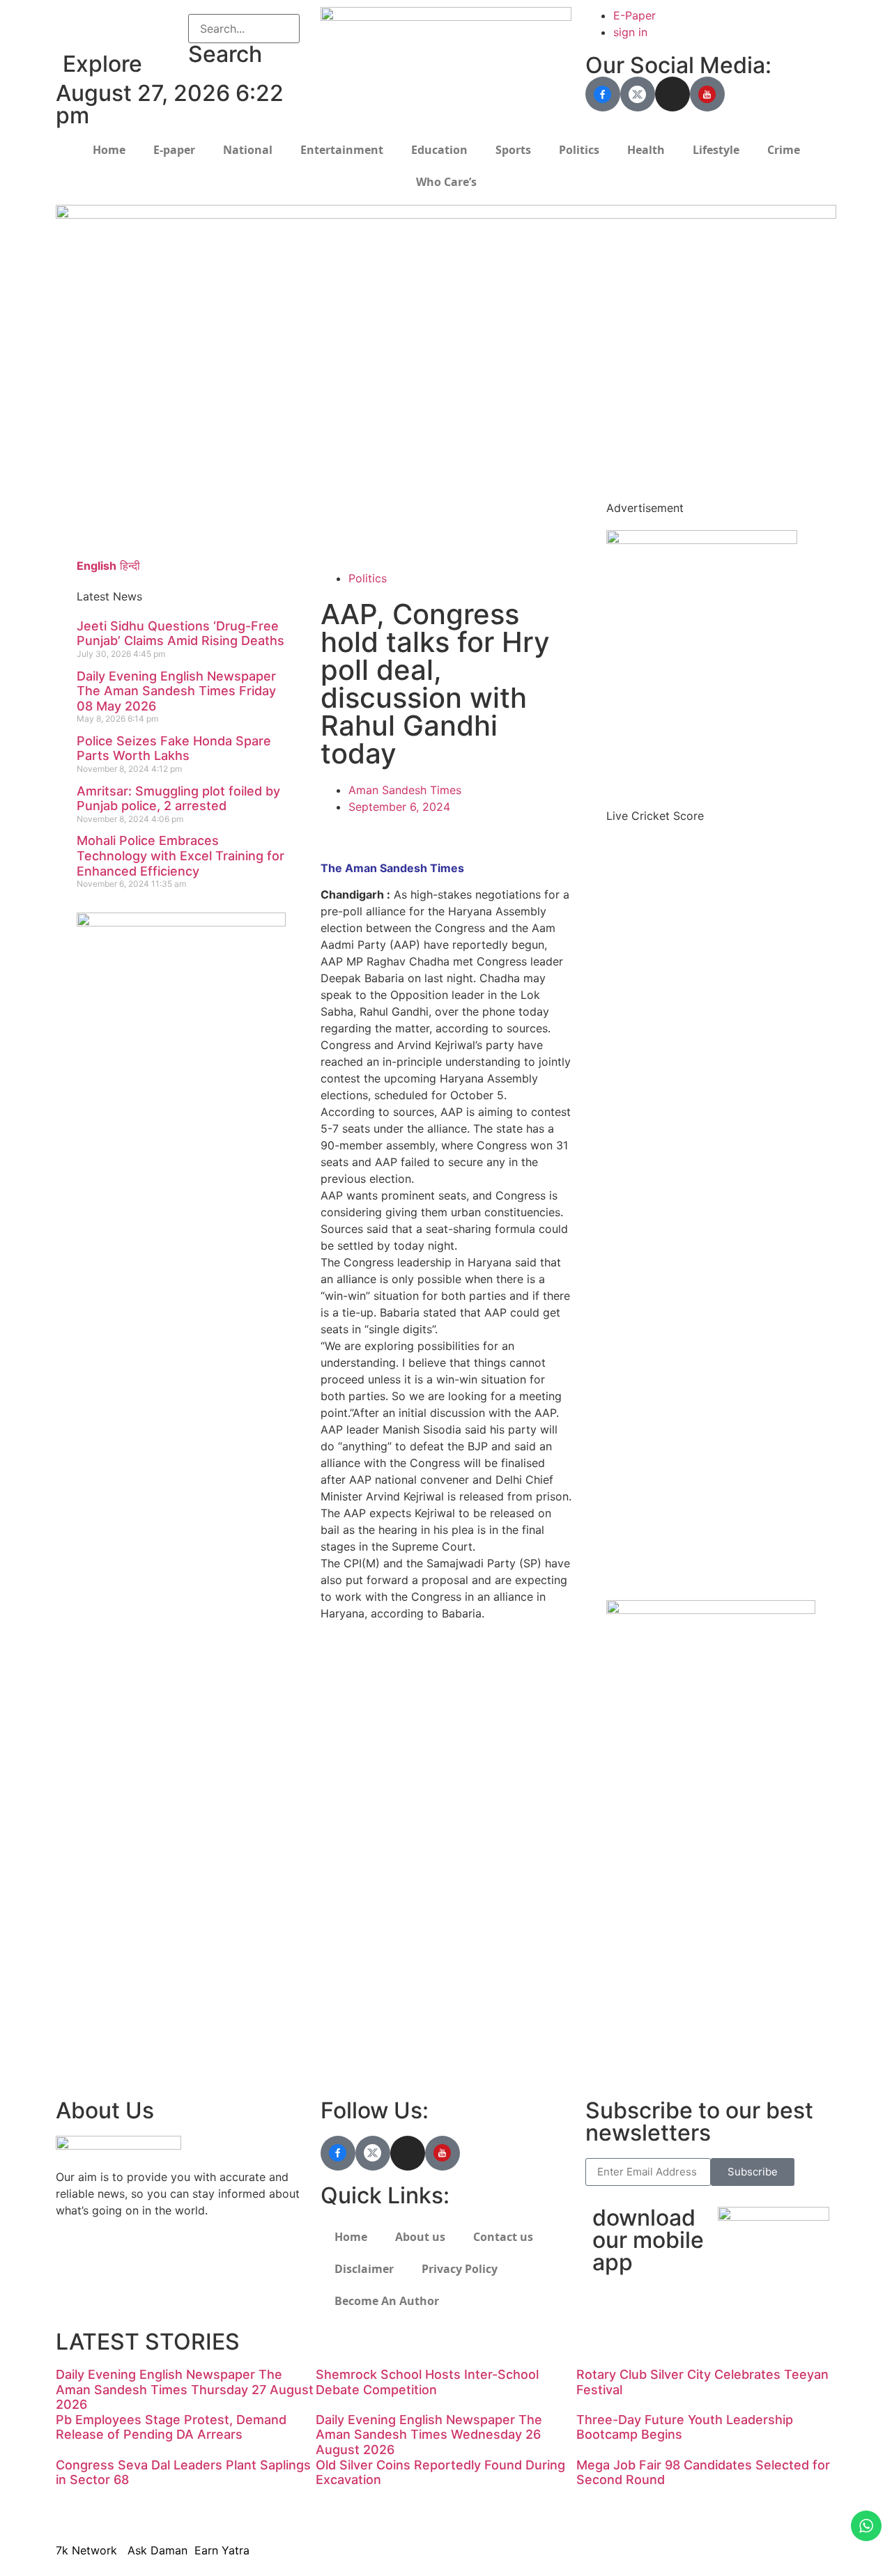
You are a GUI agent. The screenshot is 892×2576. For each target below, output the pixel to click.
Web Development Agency (133, 494)
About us (420, 2237)
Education (439, 150)
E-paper (174, 150)
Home (109, 150)
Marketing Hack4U (641, 1977)
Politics (579, 150)
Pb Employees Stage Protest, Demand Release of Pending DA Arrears (171, 2427)
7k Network (625, 1994)
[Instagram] (672, 94)
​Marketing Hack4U (640, 2510)
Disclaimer (364, 2269)
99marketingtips (364, 1654)
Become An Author (387, 2301)
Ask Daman (622, 2010)
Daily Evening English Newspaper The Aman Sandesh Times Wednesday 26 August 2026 (429, 2435)
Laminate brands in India (385, 1822)
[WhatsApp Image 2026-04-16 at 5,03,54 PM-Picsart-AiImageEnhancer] (181, 922)
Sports (513, 150)
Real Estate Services (374, 520)
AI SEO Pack (353, 504)
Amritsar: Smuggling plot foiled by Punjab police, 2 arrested (178, 799)
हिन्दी (130, 566)
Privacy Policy (460, 2269)
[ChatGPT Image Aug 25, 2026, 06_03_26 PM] (446, 215)
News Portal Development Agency (154, 511)
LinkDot (613, 2044)
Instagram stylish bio (375, 1872)
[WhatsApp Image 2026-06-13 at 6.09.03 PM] (702, 540)
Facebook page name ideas (393, 1771)
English (97, 566)
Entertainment (342, 150)
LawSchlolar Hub (637, 2061)
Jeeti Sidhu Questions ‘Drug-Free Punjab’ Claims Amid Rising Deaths (180, 634)
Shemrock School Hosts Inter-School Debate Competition (427, 2382)
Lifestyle (716, 150)
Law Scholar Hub (366, 487)
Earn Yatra (620, 2027)
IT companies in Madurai (385, 1788)
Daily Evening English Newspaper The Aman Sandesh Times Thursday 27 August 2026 (185, 2389)
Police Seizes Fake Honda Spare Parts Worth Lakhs (174, 748)
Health (646, 150)
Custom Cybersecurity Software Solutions (432, 537)
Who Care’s (446, 182)
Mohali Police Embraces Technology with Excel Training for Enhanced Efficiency (180, 855)
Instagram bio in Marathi (385, 1805)
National (248, 150)
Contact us (503, 2237)
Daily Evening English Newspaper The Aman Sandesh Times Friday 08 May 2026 (176, 691)
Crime (784, 150)
